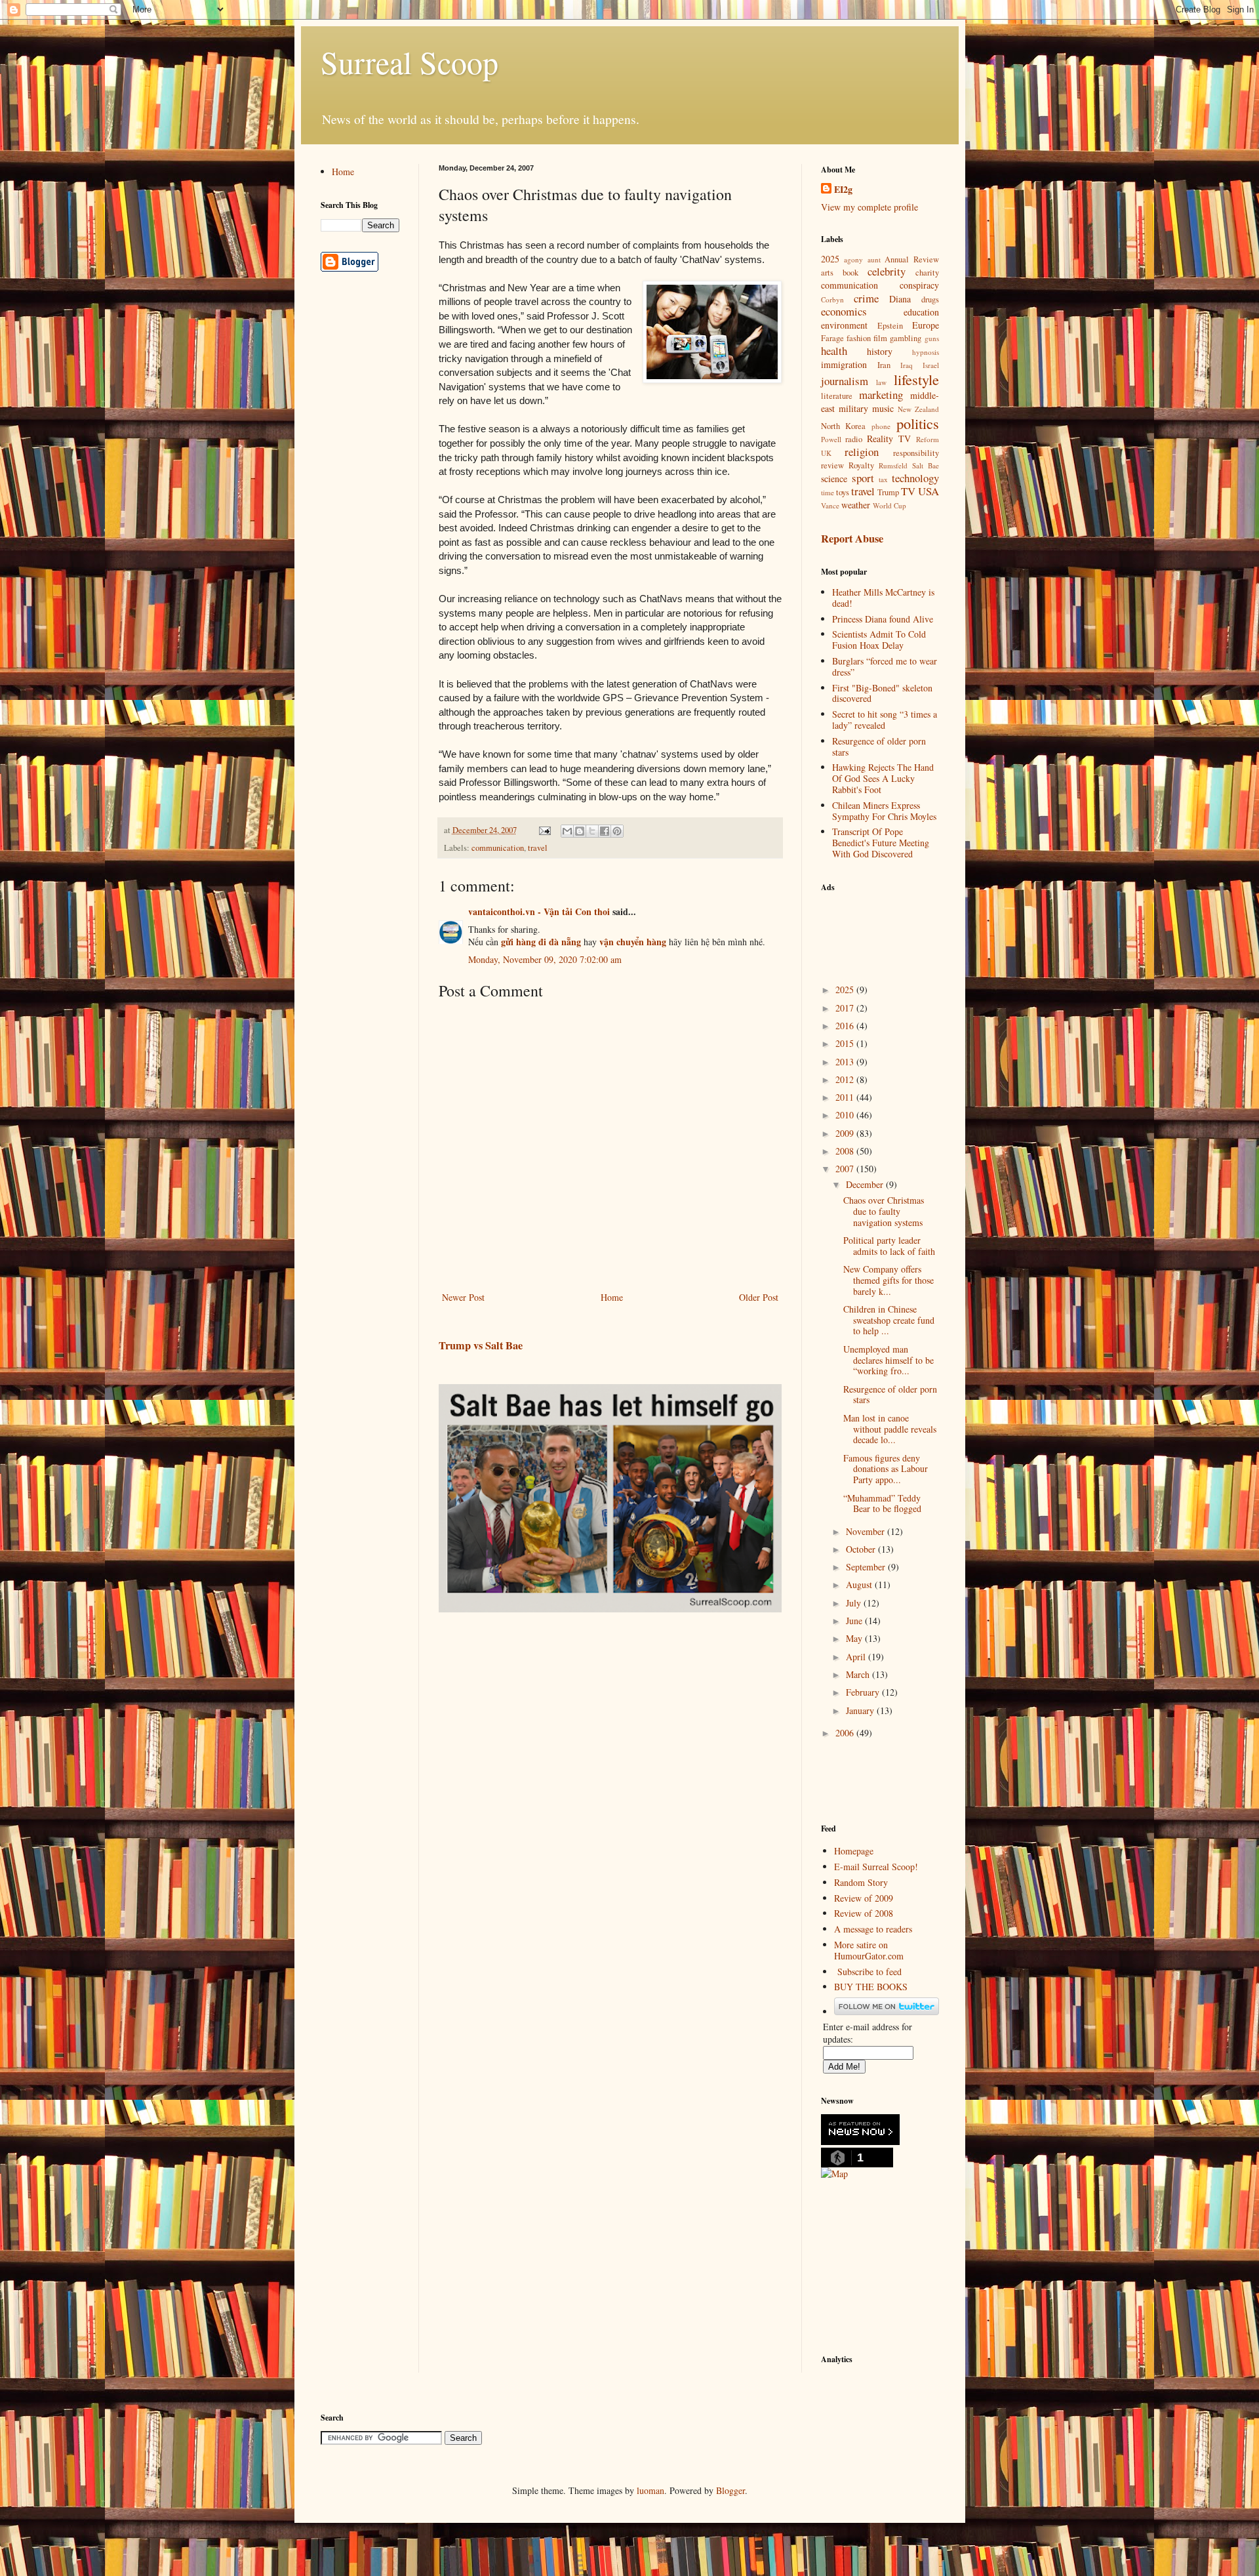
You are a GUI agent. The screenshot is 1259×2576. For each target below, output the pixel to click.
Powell (831, 439)
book (850, 273)
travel (538, 848)
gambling (906, 338)
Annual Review (912, 259)
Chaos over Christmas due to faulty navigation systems (884, 1211)
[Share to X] (592, 831)
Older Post (759, 1297)
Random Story (861, 1882)
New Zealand (918, 409)
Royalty (861, 465)
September (867, 1567)
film (880, 338)
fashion (859, 338)
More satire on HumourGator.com (869, 1950)
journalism (845, 381)
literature (837, 396)
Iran (884, 365)
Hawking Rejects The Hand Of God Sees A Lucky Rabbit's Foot (883, 778)
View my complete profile (869, 207)
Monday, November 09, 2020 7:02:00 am (545, 959)
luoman (650, 2490)
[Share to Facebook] (605, 831)
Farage (832, 338)
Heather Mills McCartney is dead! (883, 598)
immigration (844, 364)
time (828, 492)
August (860, 1584)
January (861, 1710)
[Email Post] (544, 830)
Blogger (730, 2490)
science (834, 479)
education (921, 312)
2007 (846, 1169)
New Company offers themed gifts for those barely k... (889, 1280)
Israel (931, 365)
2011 (846, 1097)
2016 (846, 1026)
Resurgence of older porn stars (879, 746)
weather (856, 505)
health (834, 351)
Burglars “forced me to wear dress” (885, 666)
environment (844, 325)
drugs (930, 299)
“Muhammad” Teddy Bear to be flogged (882, 1503)
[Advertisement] (887, 930)
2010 (846, 1115)
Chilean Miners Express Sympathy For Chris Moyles (884, 811)
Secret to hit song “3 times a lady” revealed (885, 720)
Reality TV (889, 439)
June (855, 1621)
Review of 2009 (864, 1898)
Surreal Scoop (410, 62)
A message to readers (873, 1929)
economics (844, 311)
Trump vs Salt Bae (481, 1345)
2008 (846, 1151)
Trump (888, 492)
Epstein (890, 326)
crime (866, 298)
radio (854, 439)
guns (932, 338)
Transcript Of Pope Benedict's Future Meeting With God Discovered (881, 843)
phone (881, 426)
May (855, 1638)
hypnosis (926, 352)
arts (827, 273)
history (880, 351)
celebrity (887, 271)
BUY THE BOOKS (871, 1987)
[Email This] (567, 831)
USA (929, 491)
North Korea (844, 426)
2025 (830, 259)
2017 (846, 1008)
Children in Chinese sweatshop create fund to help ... (889, 1320)
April (857, 1657)
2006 (846, 1733)
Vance (830, 505)
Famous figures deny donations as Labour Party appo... (886, 1469)
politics (918, 423)
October (862, 1549)
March (859, 1674)
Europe (926, 325)
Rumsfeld (893, 465)
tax (883, 479)
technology (915, 478)
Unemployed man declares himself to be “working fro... (889, 1360)
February (864, 1692)
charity (927, 273)
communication (498, 848)
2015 (846, 1043)
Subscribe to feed (869, 1972)
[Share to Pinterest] (617, 831)
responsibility (916, 453)
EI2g (843, 190)
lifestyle (916, 379)
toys (843, 492)
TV (908, 491)
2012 (846, 1079)
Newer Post (463, 1297)
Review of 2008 (864, 1913)
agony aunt (862, 259)
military (853, 408)
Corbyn (832, 299)
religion (862, 452)
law (881, 382)
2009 (846, 1133)
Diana (900, 299)
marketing (881, 395)
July (855, 1603)
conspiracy (919, 285)
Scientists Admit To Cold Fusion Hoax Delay (879, 640)
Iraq (907, 365)
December (866, 1184)
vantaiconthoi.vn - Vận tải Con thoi (539, 911)
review (832, 465)
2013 (846, 1062)
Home (612, 1297)
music (883, 408)
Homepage (854, 1851)
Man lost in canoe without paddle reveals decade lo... (890, 1429)
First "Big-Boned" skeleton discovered (882, 693)
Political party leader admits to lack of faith (889, 1246)
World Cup (889, 505)
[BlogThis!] (580, 831)
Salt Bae (926, 465)
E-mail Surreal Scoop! (876, 1867)
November (867, 1531)
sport (863, 478)
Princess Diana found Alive (883, 619)
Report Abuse (852, 539)
